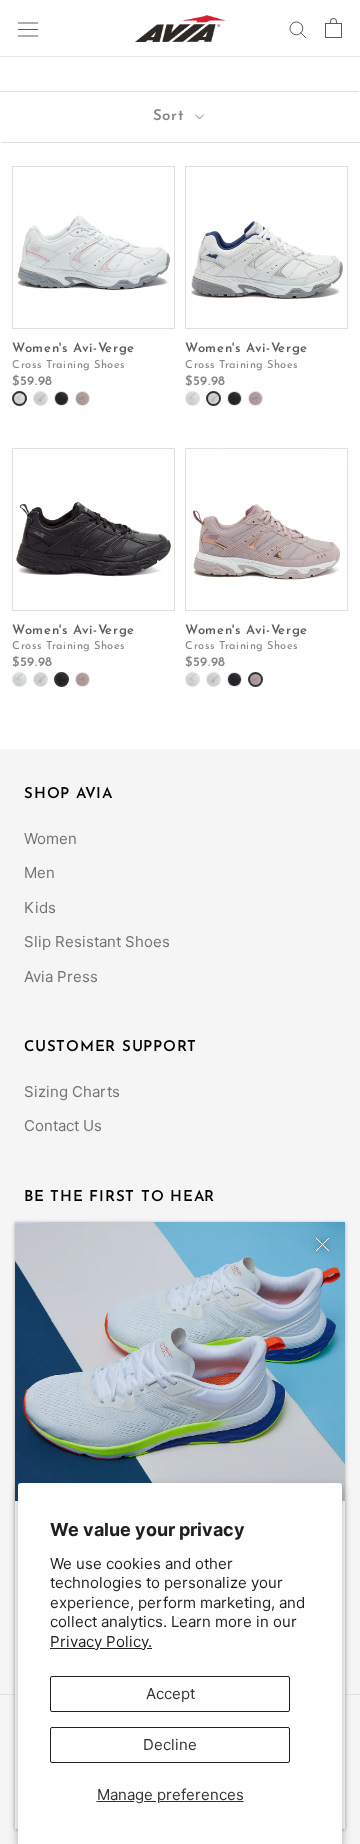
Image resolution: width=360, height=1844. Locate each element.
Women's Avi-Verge (73, 348)
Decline (170, 1744)
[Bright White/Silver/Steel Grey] (19, 398)
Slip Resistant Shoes (97, 941)
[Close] (322, 1244)
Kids (40, 907)
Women (50, 838)
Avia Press (61, 976)
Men (39, 872)
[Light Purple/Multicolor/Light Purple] (82, 398)
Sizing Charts (72, 1091)
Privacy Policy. (101, 1641)
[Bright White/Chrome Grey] (40, 398)
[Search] (298, 28)
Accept (170, 1693)
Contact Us (63, 1125)
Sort (172, 116)
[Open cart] (333, 28)
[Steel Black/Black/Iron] (61, 398)
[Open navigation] (28, 28)
